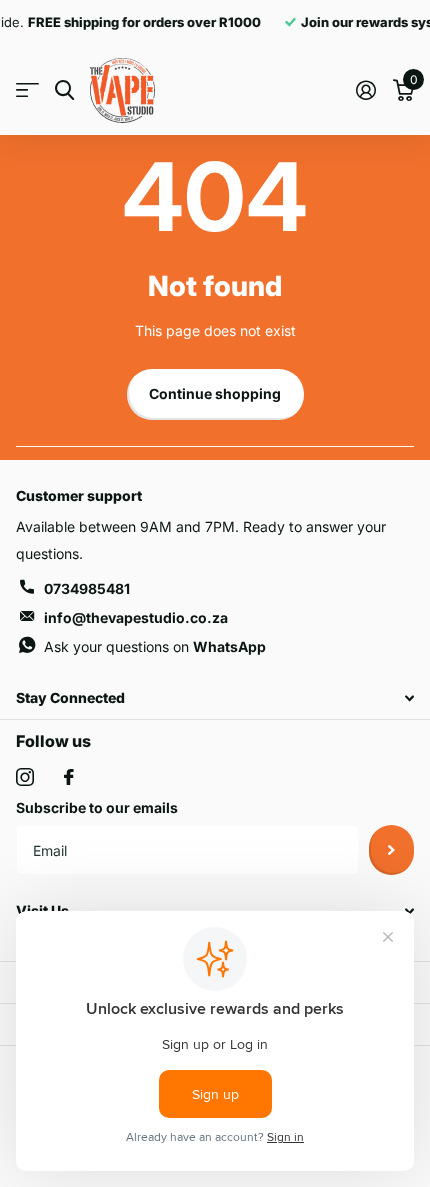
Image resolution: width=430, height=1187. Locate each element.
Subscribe (391, 850)
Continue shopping (215, 393)
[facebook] (69, 777)
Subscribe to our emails (97, 807)
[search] (64, 90)
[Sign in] (365, 90)
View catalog (27, 90)
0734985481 (87, 588)
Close (215, 698)
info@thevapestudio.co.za (136, 617)
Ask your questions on (155, 646)
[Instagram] (25, 777)
